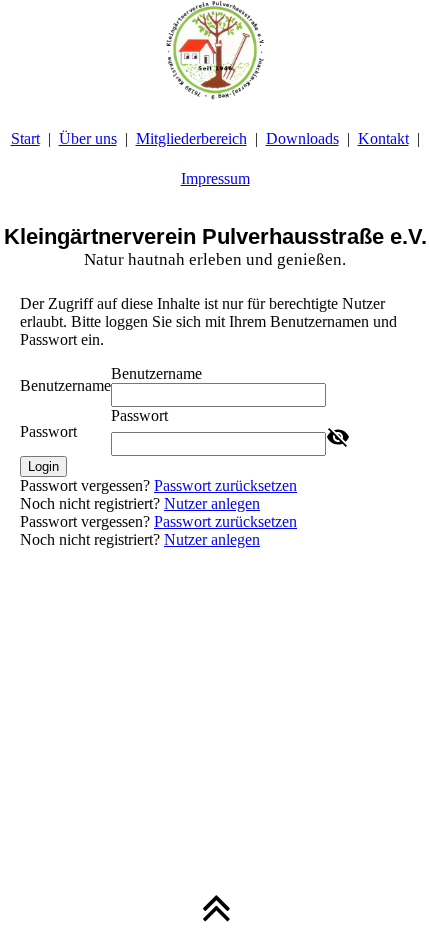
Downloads (302, 138)
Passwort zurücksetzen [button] (225, 485)
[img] (215, 50)
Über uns (88, 138)
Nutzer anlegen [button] (212, 503)
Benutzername (65, 385)
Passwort (48, 431)
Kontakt (383, 138)
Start (25, 138)
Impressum (215, 178)
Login (43, 466)
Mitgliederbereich (191, 138)
